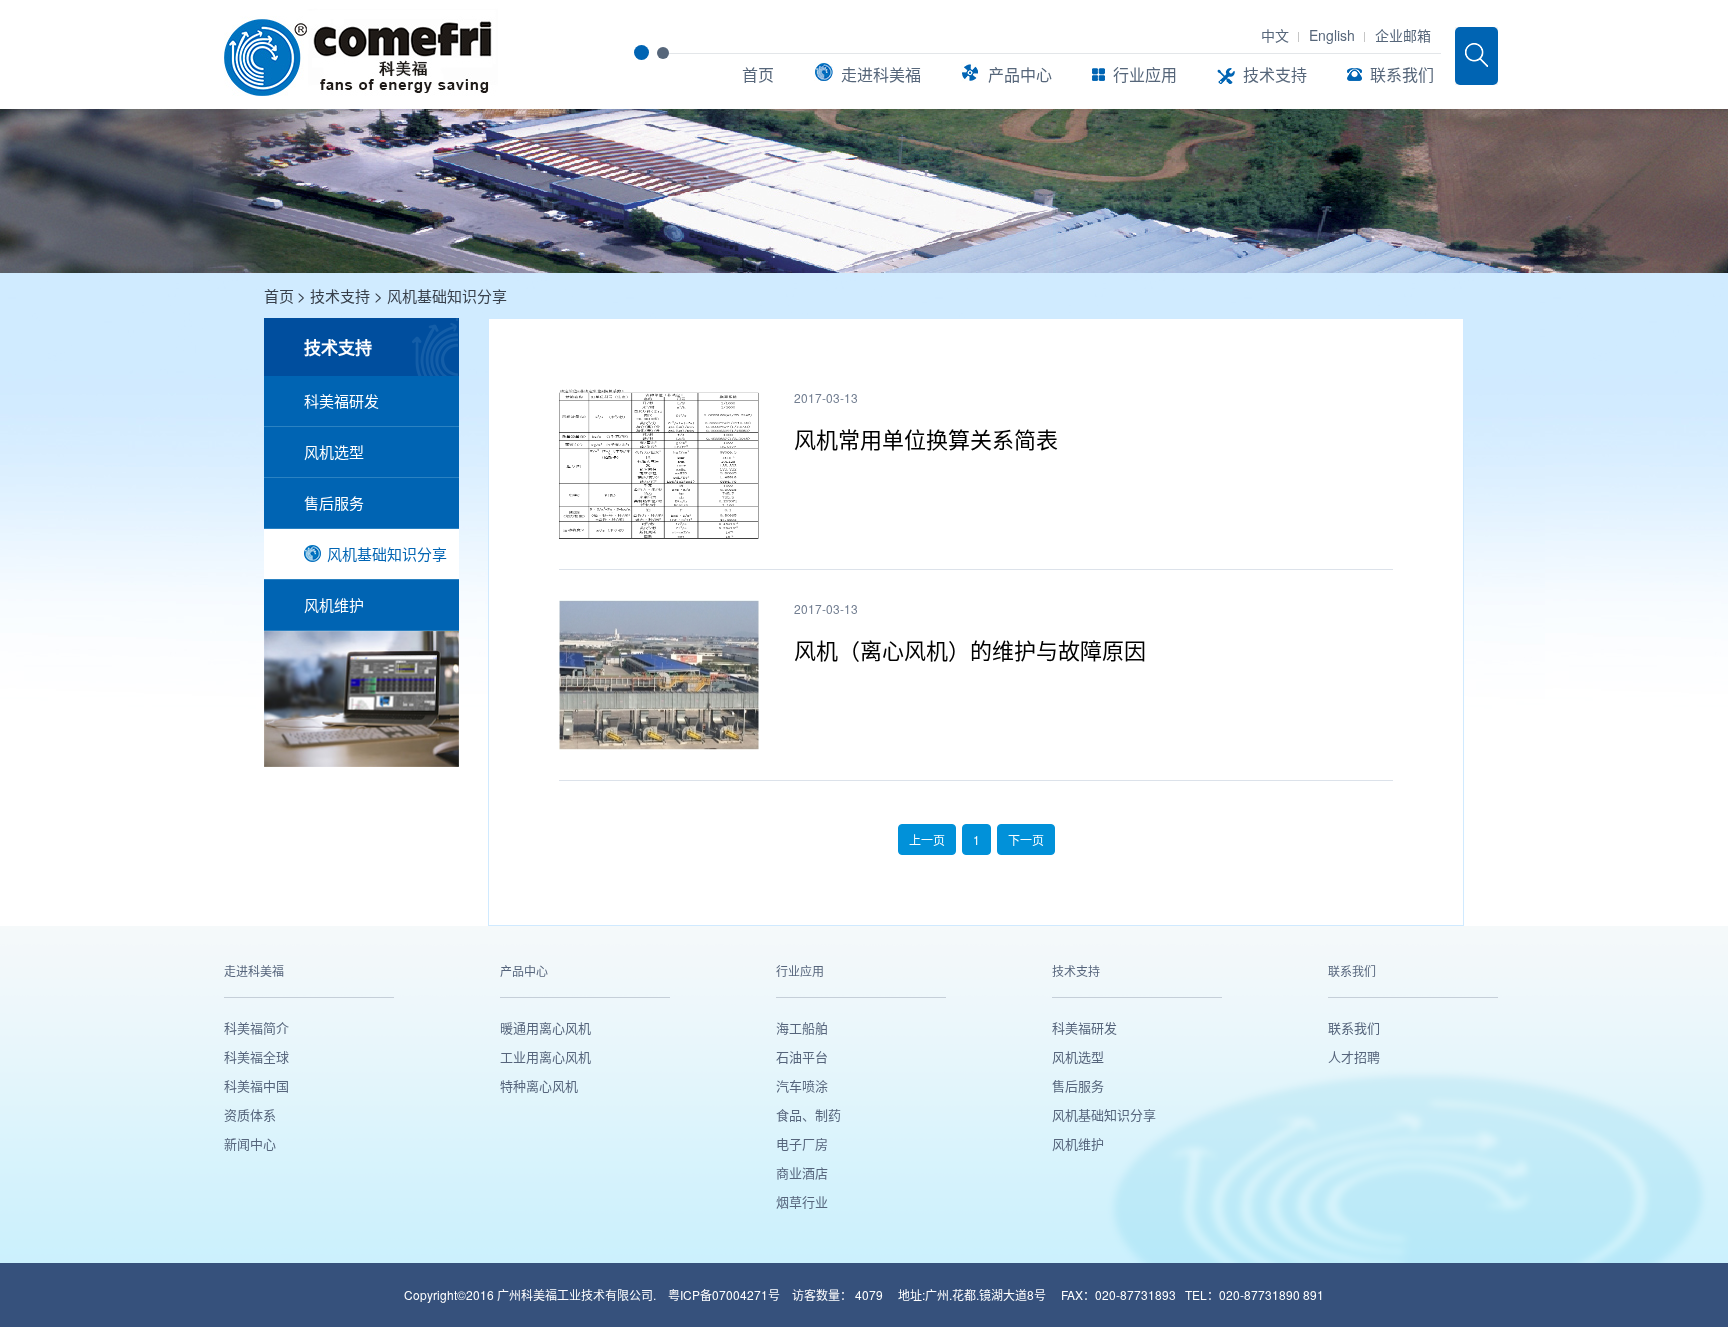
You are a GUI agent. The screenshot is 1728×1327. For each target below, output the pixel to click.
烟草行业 (802, 1201)
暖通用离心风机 (545, 1027)
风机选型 (334, 451)
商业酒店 (802, 1172)
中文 (1275, 35)
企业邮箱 (1403, 35)
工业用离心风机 (545, 1056)
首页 (758, 74)
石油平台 (802, 1056)
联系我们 (1402, 74)
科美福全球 (256, 1056)
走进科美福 (881, 74)
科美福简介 (256, 1027)
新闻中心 (250, 1143)
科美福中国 (256, 1085)
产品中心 (1020, 74)
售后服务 (334, 502)
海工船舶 (802, 1027)
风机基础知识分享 (447, 295)
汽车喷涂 (802, 1085)
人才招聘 (1354, 1056)
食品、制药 (808, 1114)
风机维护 (334, 604)
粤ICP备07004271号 (725, 1294)
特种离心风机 (539, 1085)
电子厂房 (802, 1143)
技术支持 (1275, 74)
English (1332, 35)
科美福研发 (341, 400)
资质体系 (250, 1114)
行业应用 (1145, 74)
